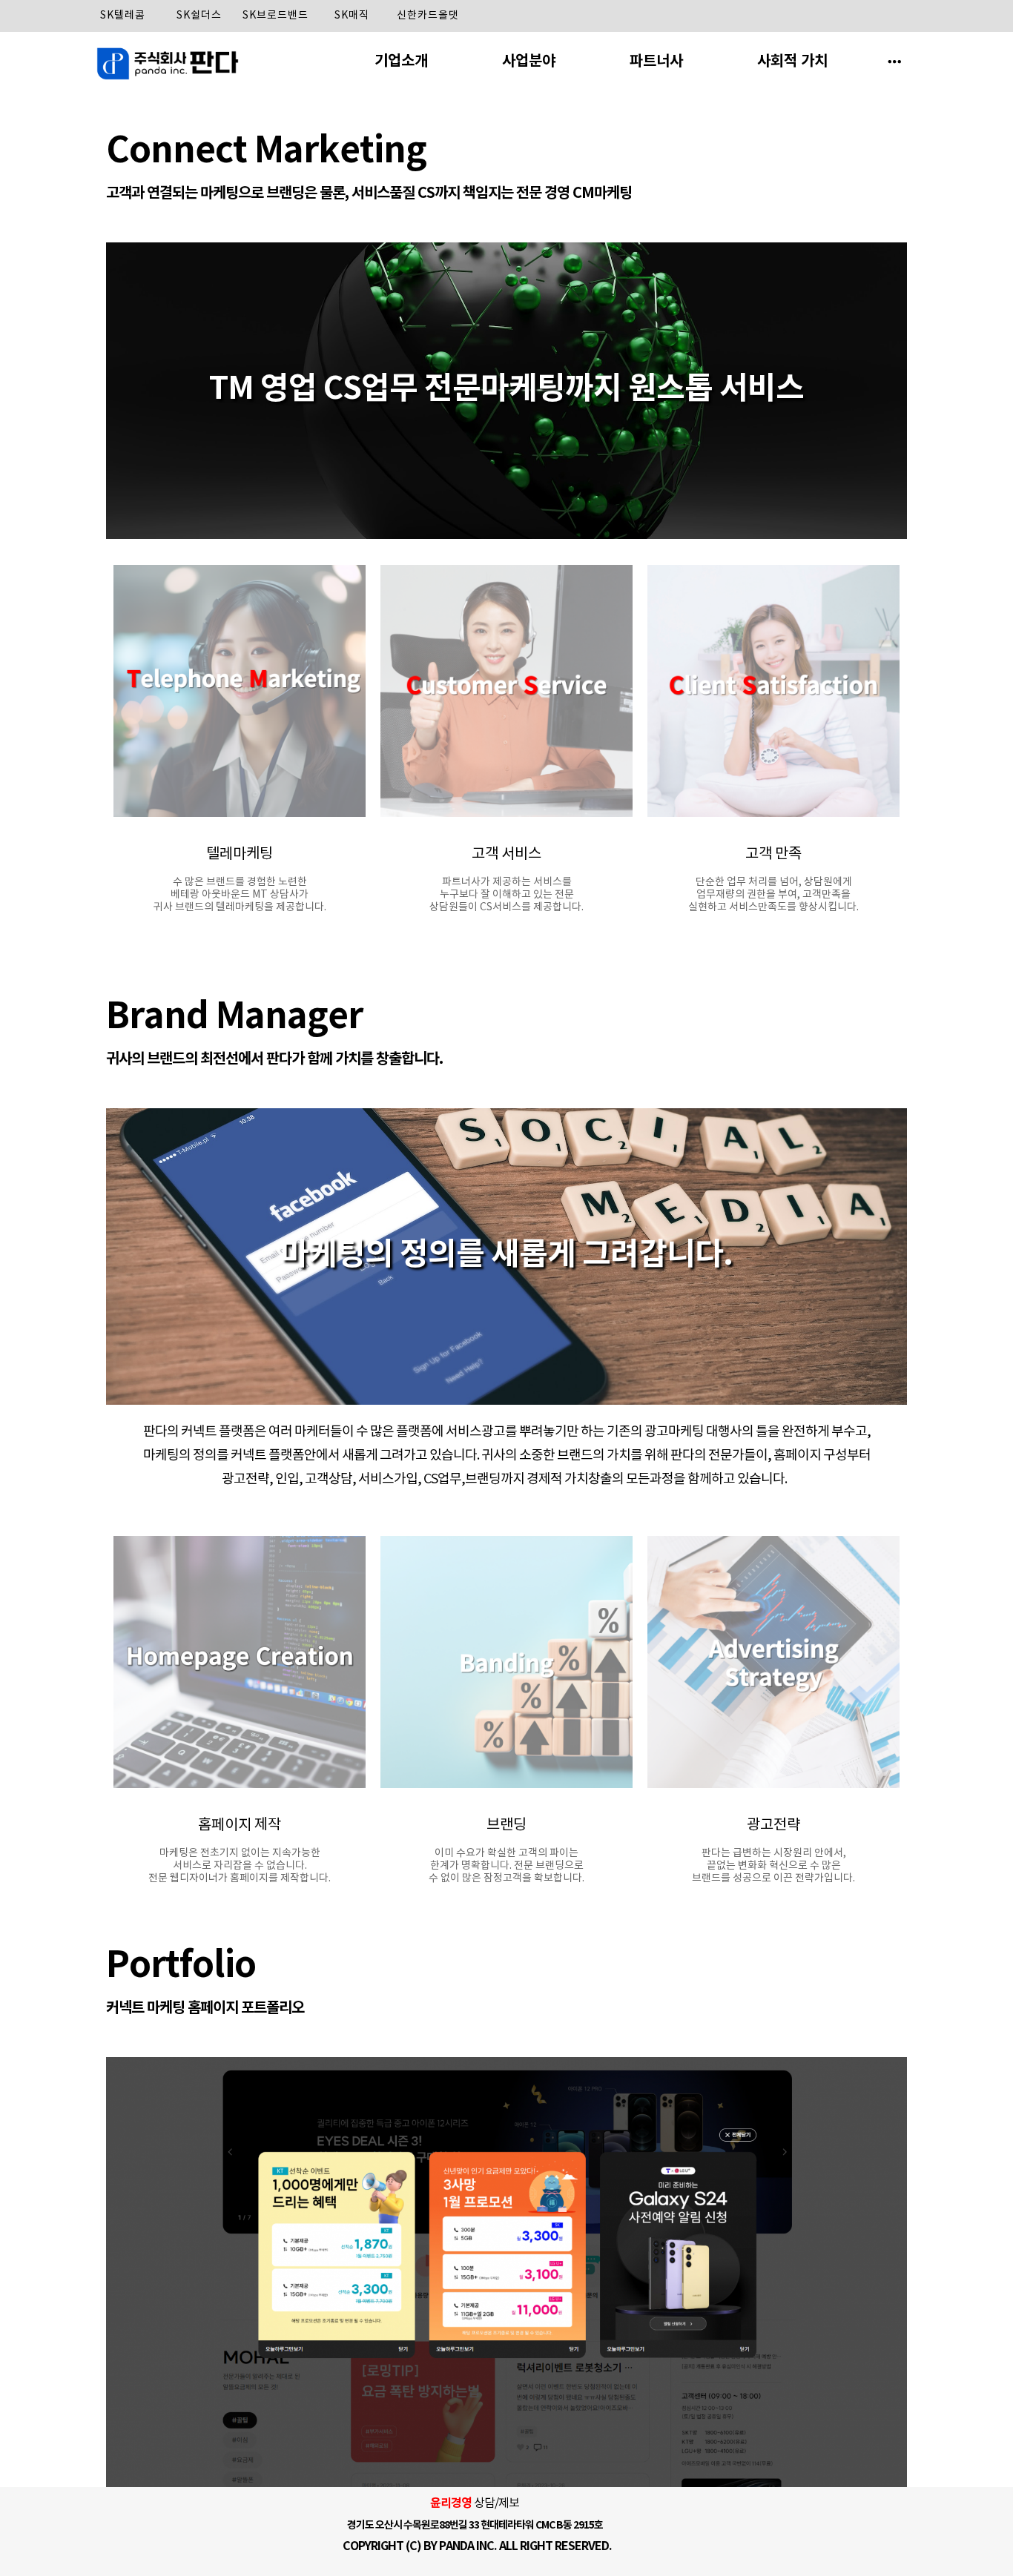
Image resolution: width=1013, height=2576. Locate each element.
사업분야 (529, 62)
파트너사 (656, 62)
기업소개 (401, 62)
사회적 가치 (792, 62)
